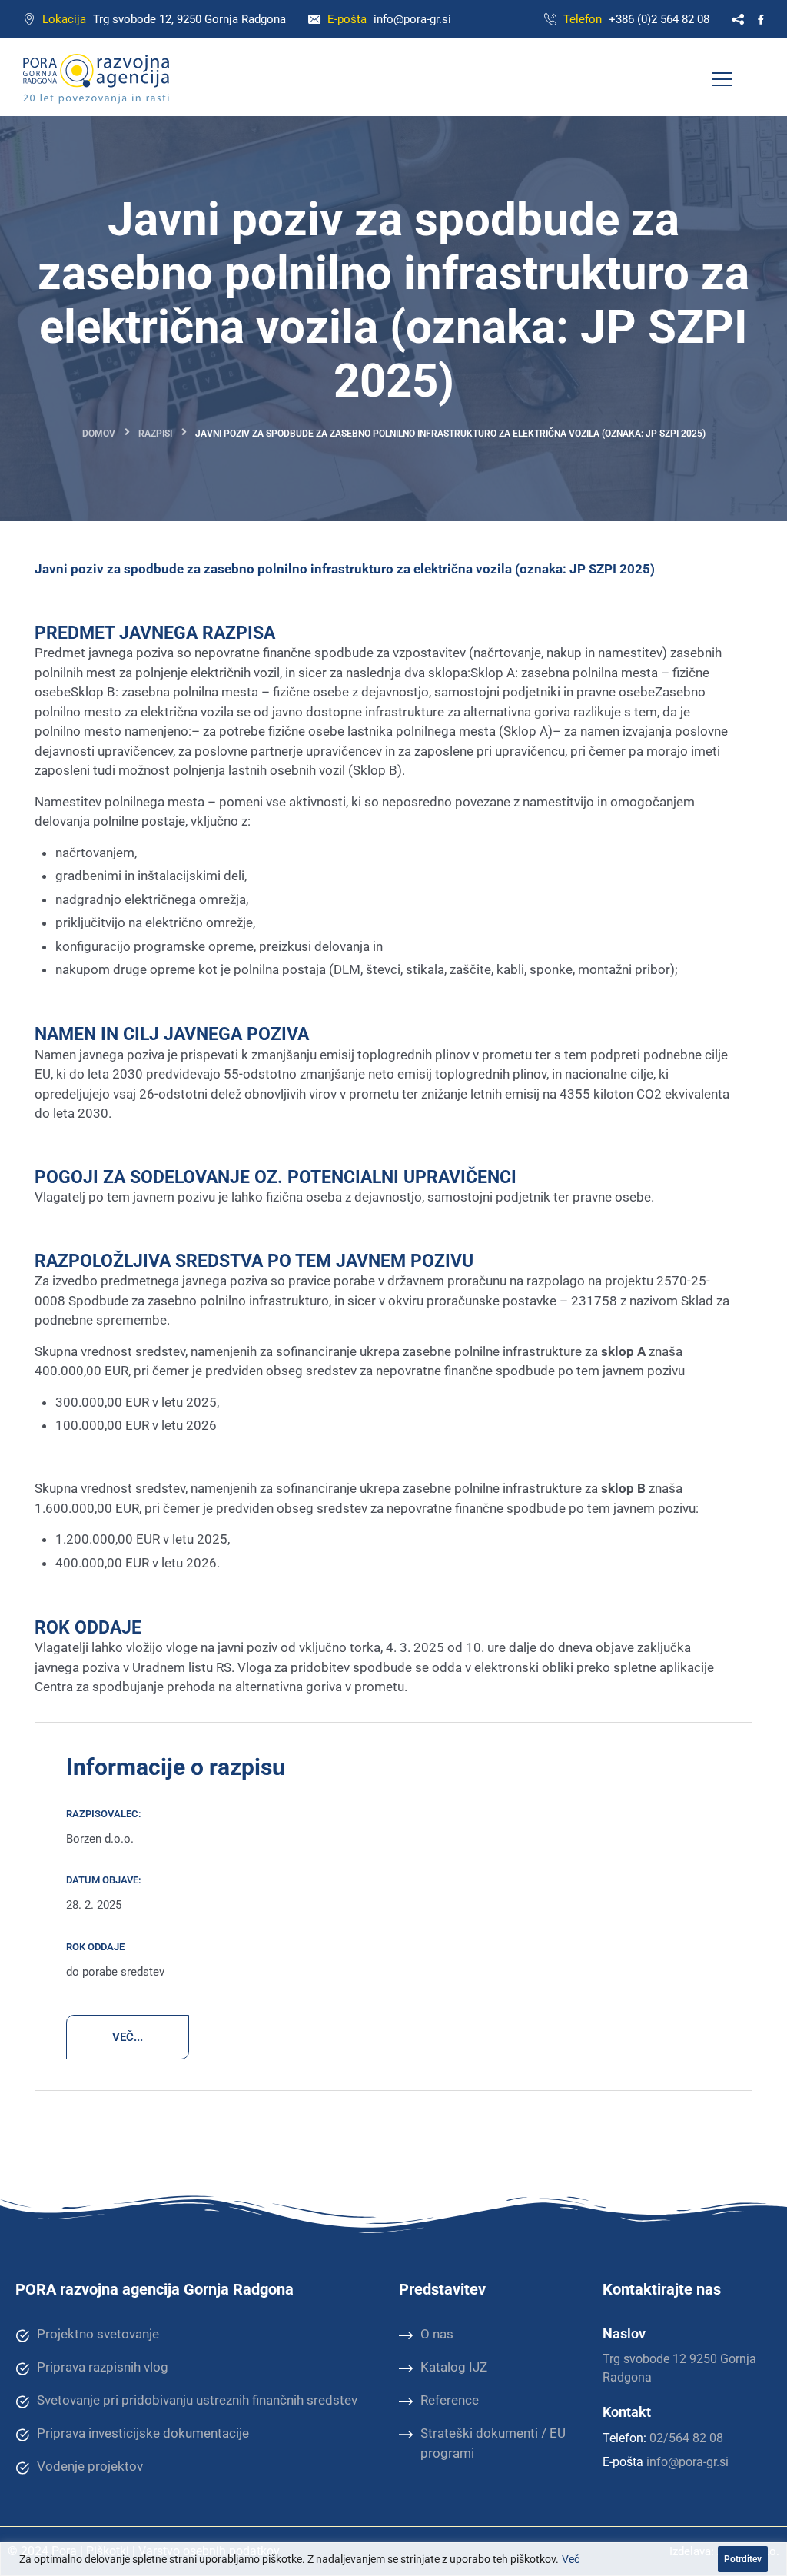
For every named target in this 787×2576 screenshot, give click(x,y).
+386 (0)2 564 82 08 (659, 19)
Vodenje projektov (90, 2466)
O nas (437, 2334)
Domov (99, 434)
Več (571, 2559)
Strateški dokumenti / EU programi (493, 2443)
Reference (450, 2400)
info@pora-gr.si (412, 19)
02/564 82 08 (686, 2438)
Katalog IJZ (454, 2367)
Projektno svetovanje (98, 2334)
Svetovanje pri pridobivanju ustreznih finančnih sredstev (197, 2400)
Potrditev (743, 2559)
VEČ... (128, 2037)
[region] (393, 2559)
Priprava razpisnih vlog (103, 2367)
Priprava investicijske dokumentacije (143, 2433)
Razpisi (155, 434)
